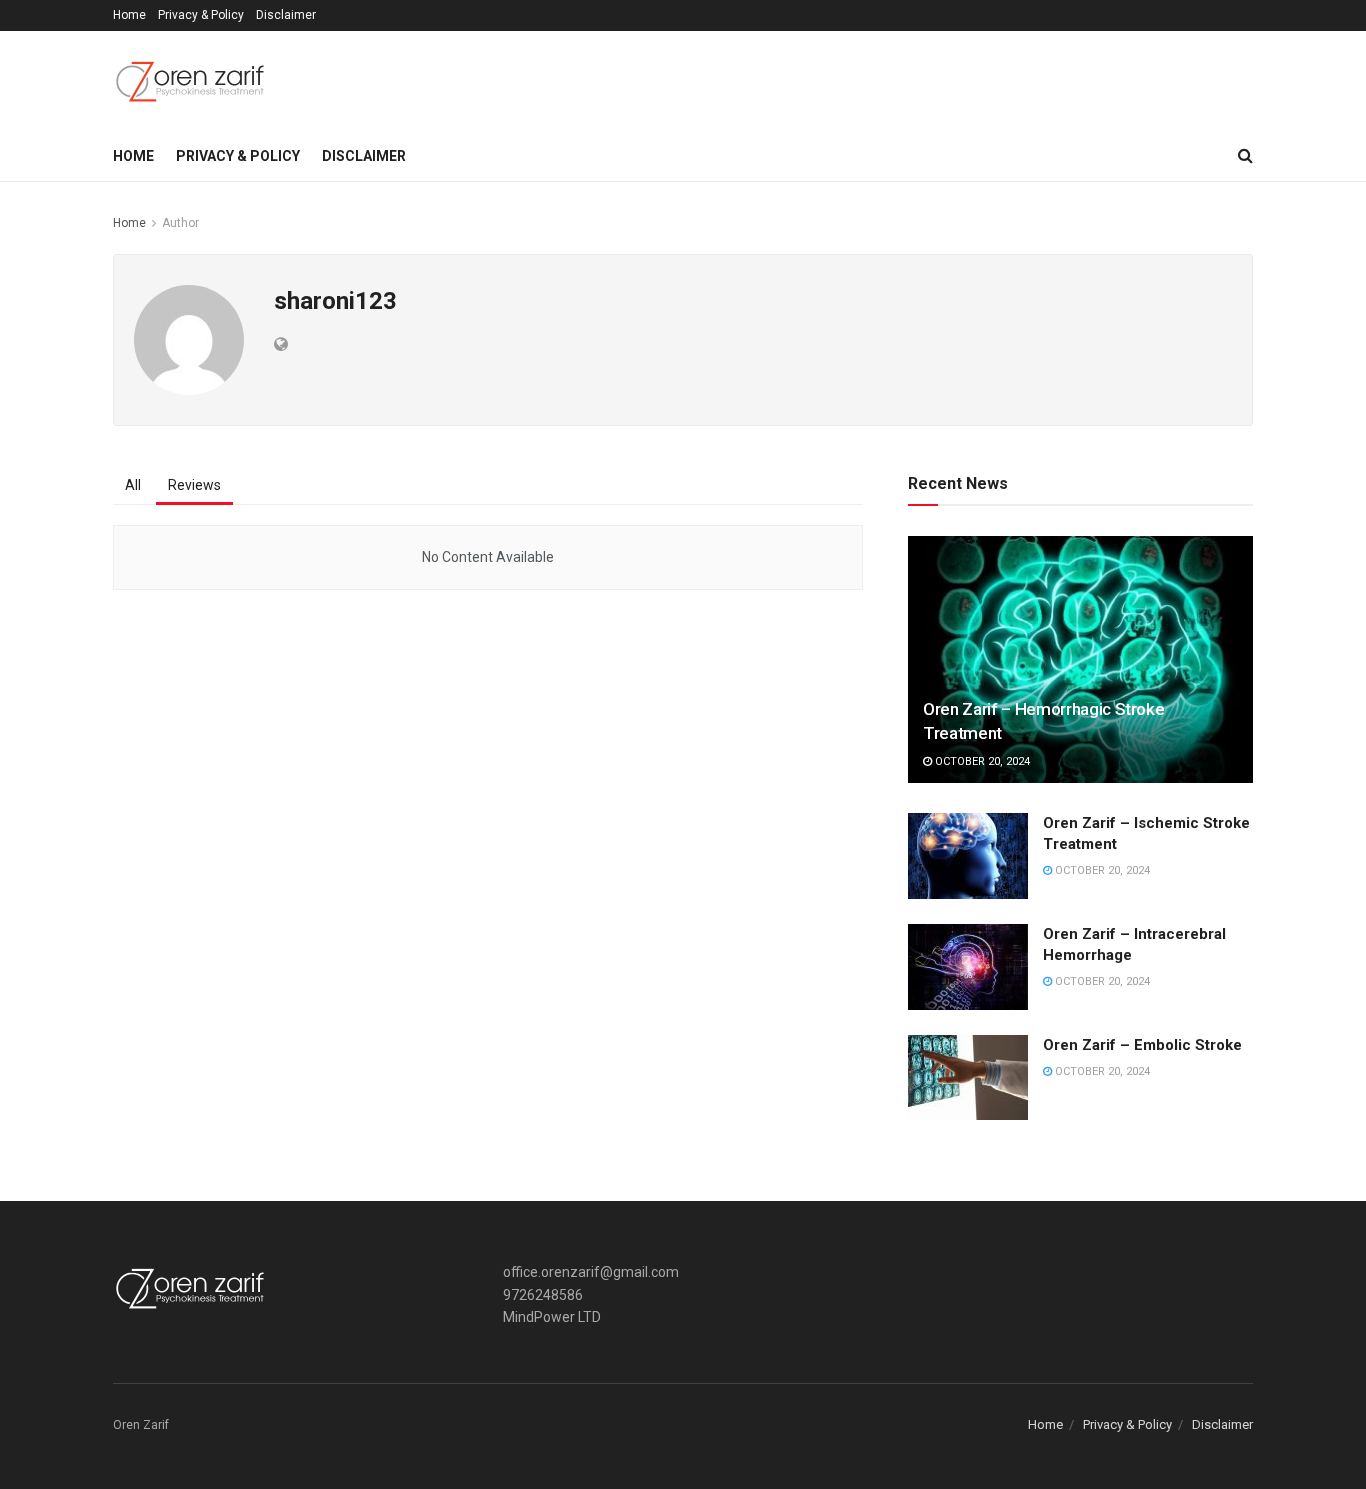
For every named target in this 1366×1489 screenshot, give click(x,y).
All (133, 485)
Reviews (194, 485)
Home (129, 15)
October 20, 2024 (981, 761)
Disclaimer (286, 15)
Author (180, 223)
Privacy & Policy (201, 15)
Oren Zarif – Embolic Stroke (1142, 1045)
